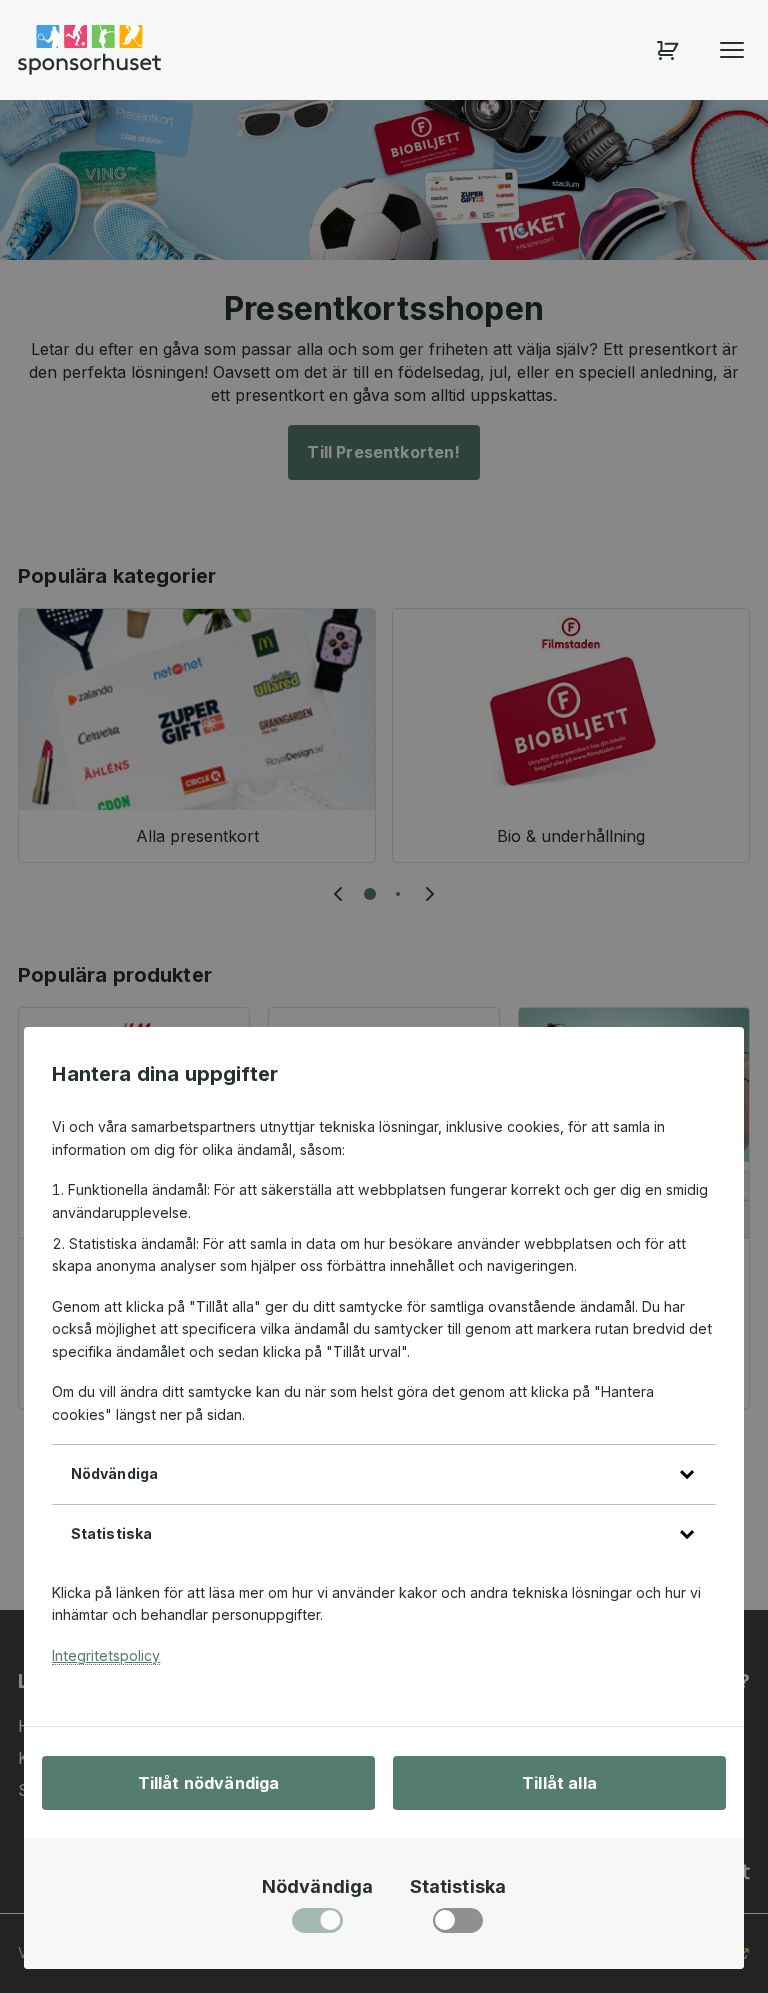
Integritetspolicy (106, 1655)
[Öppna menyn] (732, 50)
